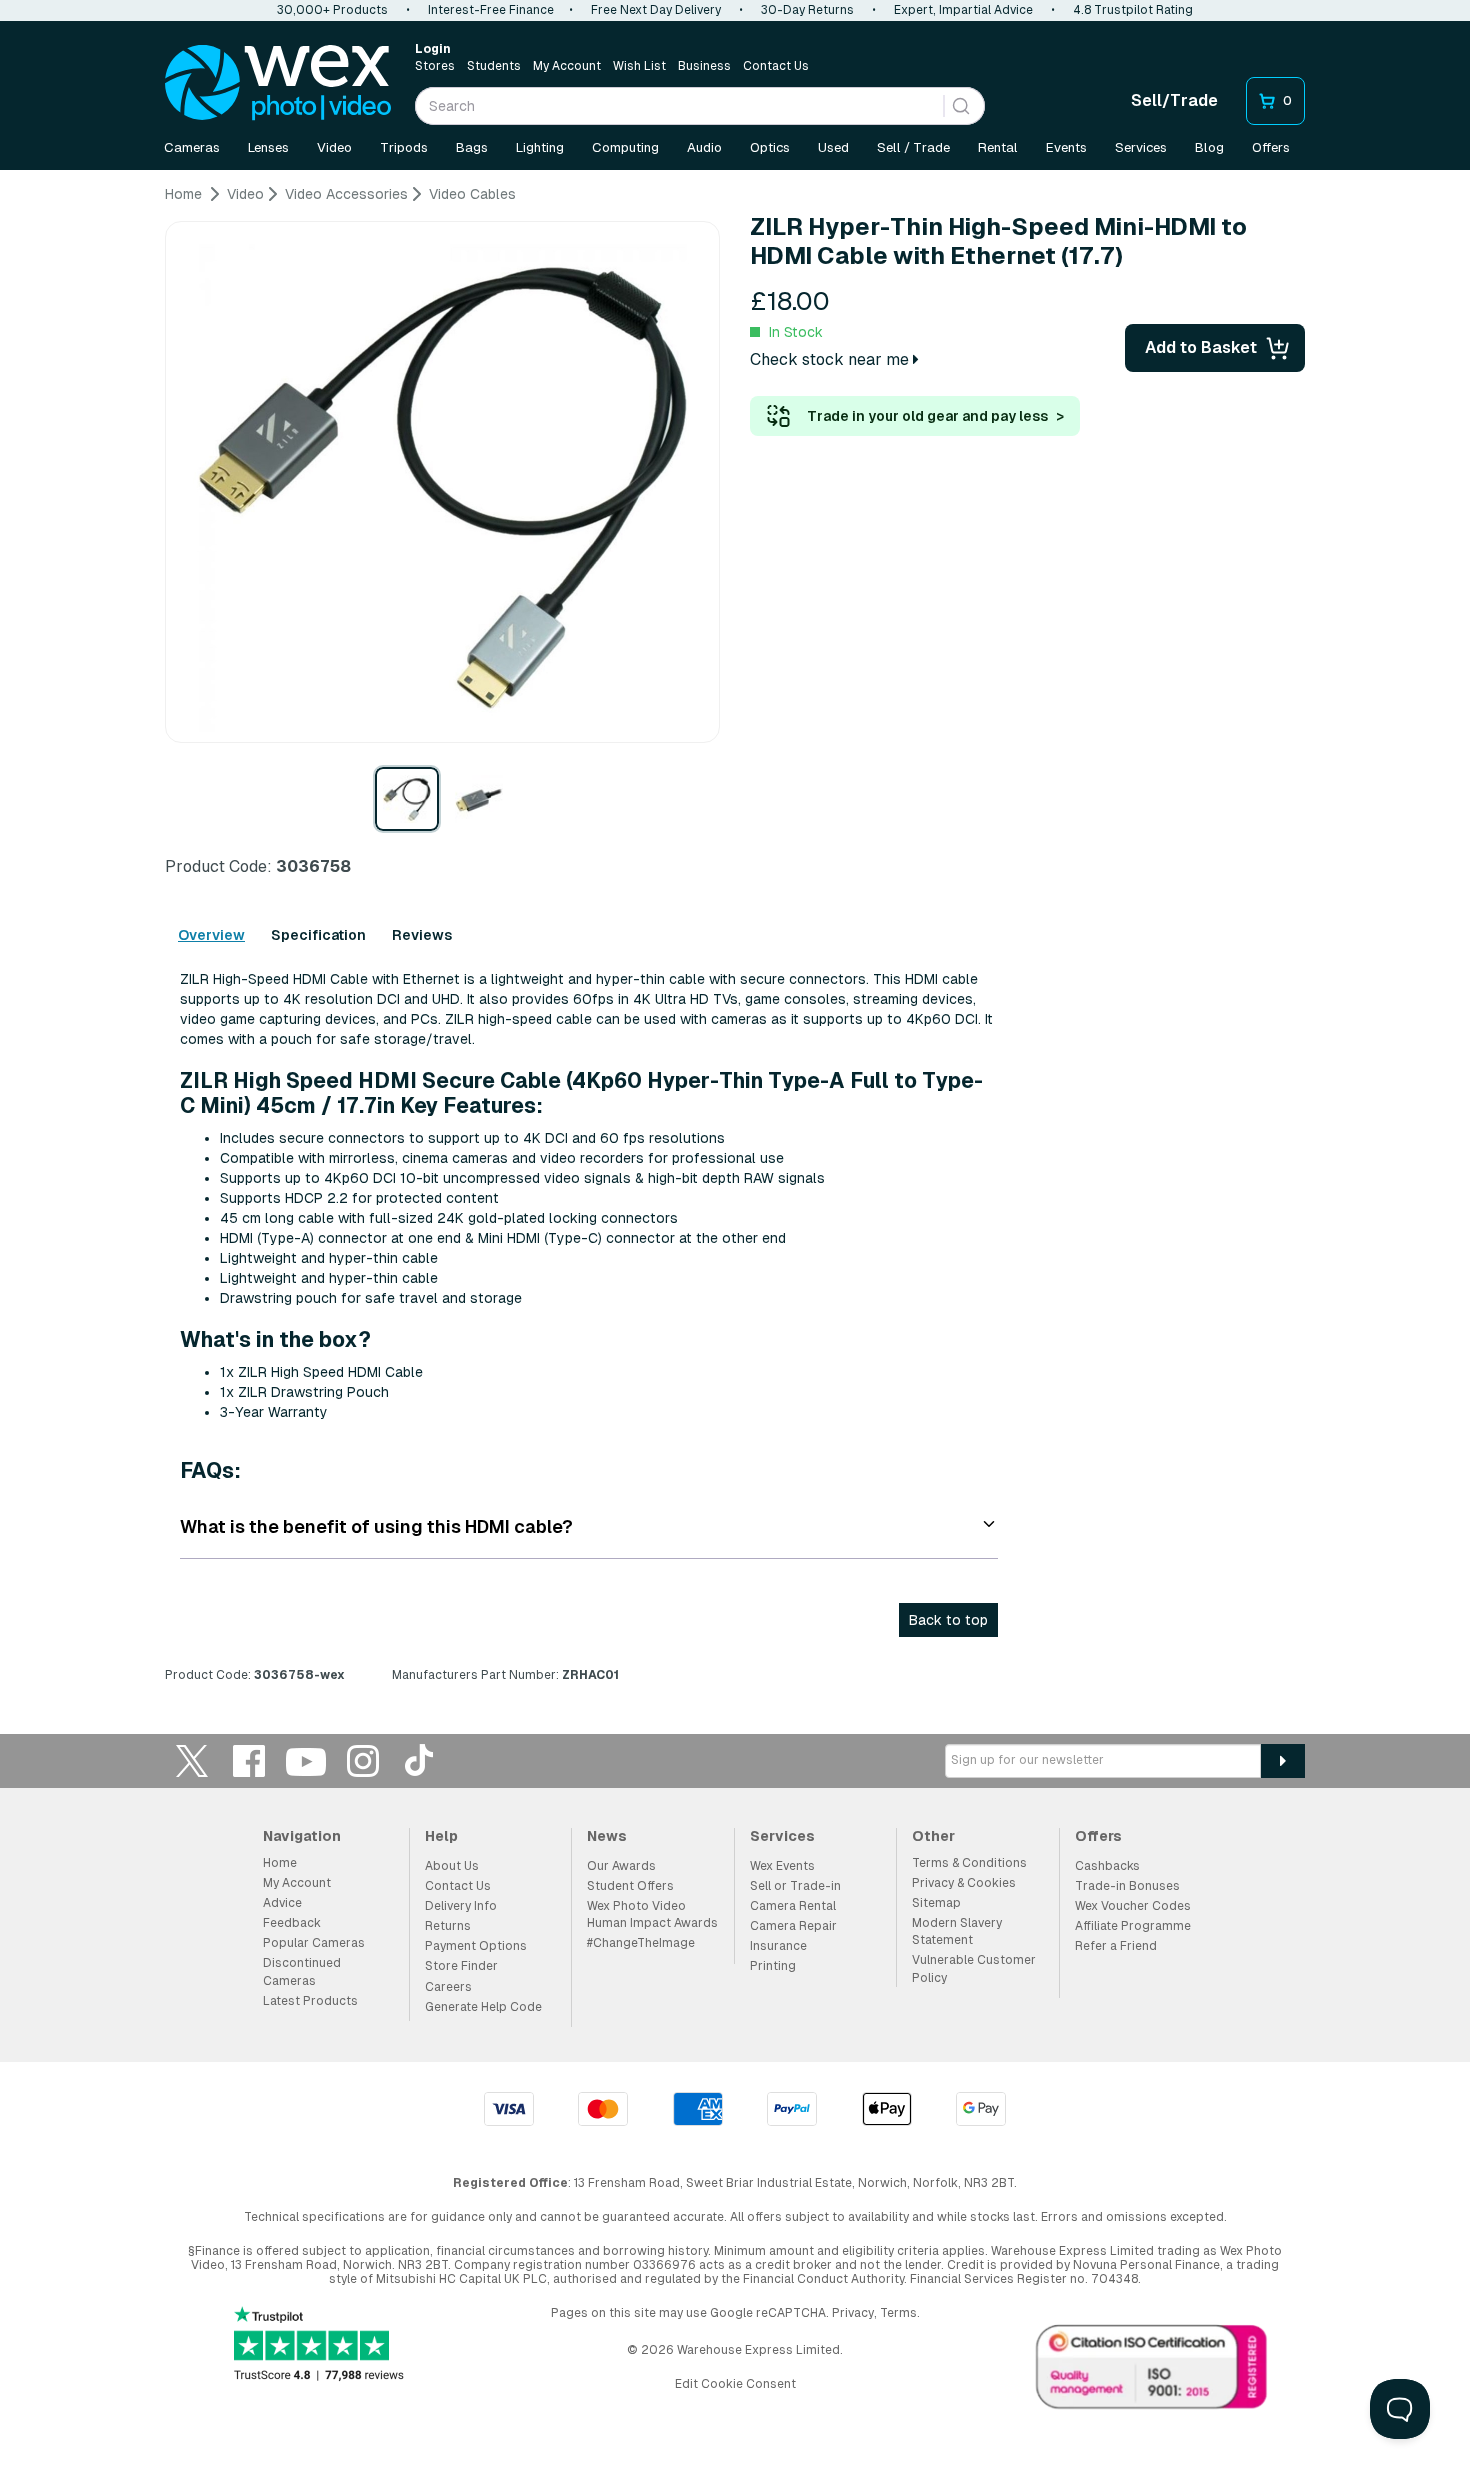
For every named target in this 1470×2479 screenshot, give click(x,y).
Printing (773, 1966)
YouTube (306, 1760)
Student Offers (630, 1886)
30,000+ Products (332, 10)
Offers (1271, 147)
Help (441, 1836)
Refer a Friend (1116, 1946)
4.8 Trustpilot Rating (1133, 10)
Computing (625, 147)
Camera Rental (793, 1906)
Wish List (639, 66)
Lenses (268, 147)
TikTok (420, 1760)
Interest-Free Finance (491, 10)
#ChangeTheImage (641, 1943)
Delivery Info (461, 1906)
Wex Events (782, 1866)
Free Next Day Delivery (656, 10)
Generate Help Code (483, 2007)
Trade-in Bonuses (1127, 1886)
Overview (211, 935)
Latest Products (310, 2001)
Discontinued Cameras (302, 1971)
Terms (898, 2313)
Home (280, 1863)
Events (1066, 147)
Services (1141, 147)
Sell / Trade (913, 147)
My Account (567, 66)
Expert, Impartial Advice (963, 10)
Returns (448, 1926)
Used (833, 147)
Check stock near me (831, 359)
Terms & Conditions (969, 1863)
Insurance (778, 1946)
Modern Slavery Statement (957, 1931)
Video (334, 147)
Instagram (363, 1760)
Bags (472, 147)
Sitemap (936, 1903)
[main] (735, 942)
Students (494, 66)
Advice (282, 1903)
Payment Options (476, 1946)
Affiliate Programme (1133, 1926)
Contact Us (776, 66)
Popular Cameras (314, 1943)
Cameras (192, 147)
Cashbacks (1107, 1866)
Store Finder (461, 1966)
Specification (318, 935)
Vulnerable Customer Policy (974, 1968)
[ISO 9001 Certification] (1152, 2371)
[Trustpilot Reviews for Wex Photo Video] (319, 2345)
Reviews (422, 935)
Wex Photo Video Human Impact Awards (652, 1914)
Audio (704, 147)
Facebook (249, 1760)
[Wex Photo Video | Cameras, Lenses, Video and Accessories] (278, 83)
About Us (452, 1866)
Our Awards (621, 1866)
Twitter (192, 1760)
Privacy (853, 2313)
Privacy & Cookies (964, 1883)
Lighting (540, 147)
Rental (998, 147)
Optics (770, 147)
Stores (435, 66)
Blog (1209, 147)
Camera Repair (793, 1926)
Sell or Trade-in (795, 1886)
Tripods (404, 147)
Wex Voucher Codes (1133, 1906)
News (607, 1836)
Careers (448, 1987)
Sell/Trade (1174, 100)
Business (704, 66)
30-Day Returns (807, 10)
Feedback (292, 1923)
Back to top (948, 1620)
